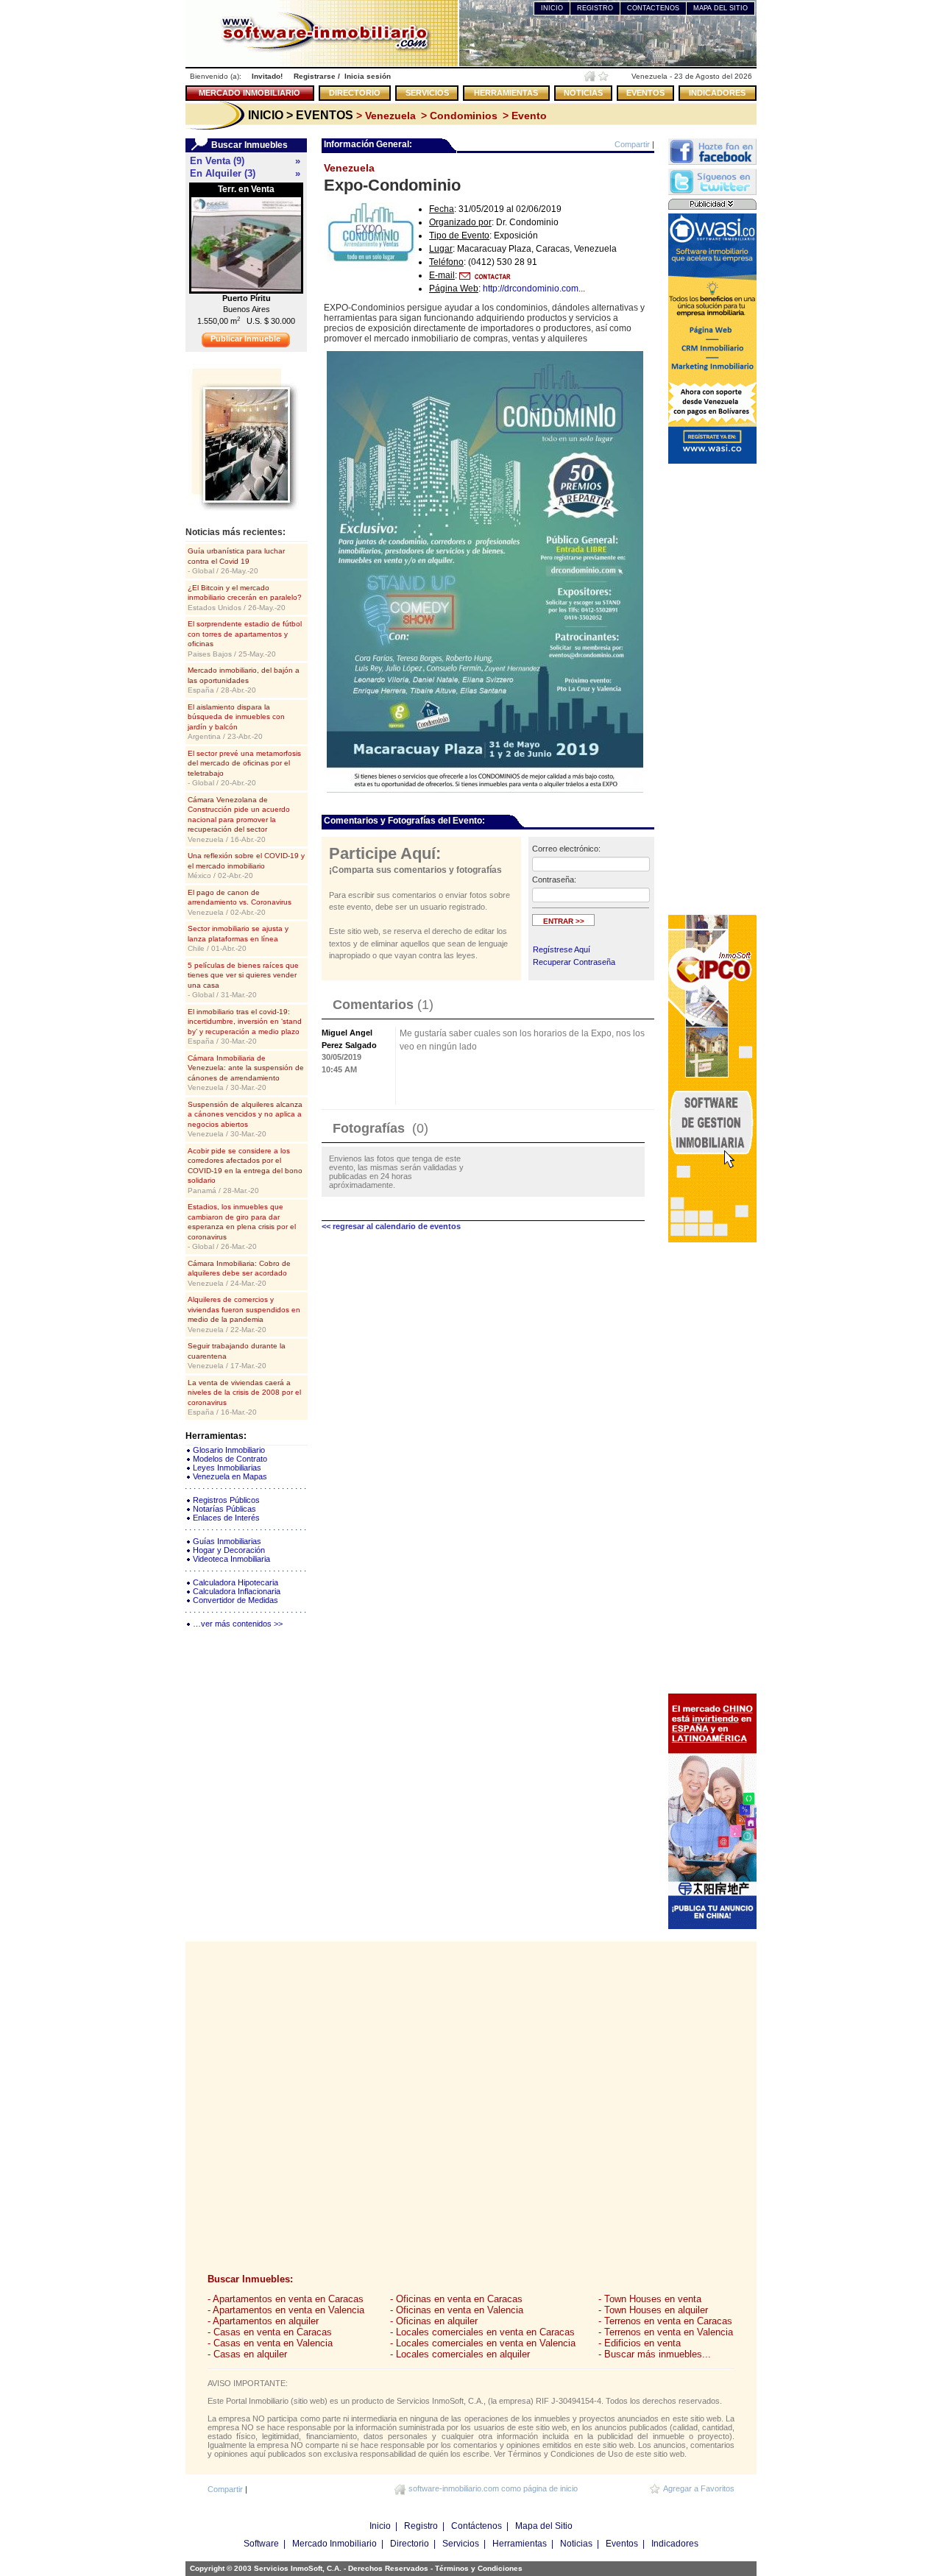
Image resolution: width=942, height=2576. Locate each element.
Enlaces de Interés (226, 1518)
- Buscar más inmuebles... (655, 2354)
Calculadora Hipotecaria (235, 1582)
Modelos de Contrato (230, 1459)
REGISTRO (595, 8)
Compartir (632, 144)
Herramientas (520, 2544)
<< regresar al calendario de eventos (391, 1226)
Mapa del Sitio (544, 2526)
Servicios (461, 2544)
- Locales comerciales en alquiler (460, 2354)
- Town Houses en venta (650, 2299)
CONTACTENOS (653, 8)
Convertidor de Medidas (235, 1600)
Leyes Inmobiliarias (227, 1468)
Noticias (576, 2544)
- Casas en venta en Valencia (270, 2343)
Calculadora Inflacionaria (237, 1591)
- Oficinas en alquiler (434, 2321)
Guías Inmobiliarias (227, 1541)
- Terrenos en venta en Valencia (666, 2332)
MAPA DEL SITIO (720, 8)
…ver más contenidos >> (238, 1624)
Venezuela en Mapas (230, 1476)
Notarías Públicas (224, 1509)
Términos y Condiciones (479, 2568)
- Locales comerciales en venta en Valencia (483, 2343)
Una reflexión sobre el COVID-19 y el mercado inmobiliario (246, 866)
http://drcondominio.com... (534, 289)
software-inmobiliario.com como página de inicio (493, 2488)
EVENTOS (645, 93)
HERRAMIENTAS (506, 93)
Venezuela (349, 168)
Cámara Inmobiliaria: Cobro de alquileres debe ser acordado (239, 1273)
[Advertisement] (712, 688)
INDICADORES (717, 93)
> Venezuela (385, 116)
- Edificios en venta (640, 2343)
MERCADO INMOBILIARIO (249, 93)
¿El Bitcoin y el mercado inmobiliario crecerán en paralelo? (245, 598)
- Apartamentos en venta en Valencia (286, 2310)
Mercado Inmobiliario (334, 2544)
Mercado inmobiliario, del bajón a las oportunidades (244, 680)
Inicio (380, 2526)
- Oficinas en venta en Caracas (456, 2299)
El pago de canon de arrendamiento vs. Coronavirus (240, 902)
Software (261, 2544)
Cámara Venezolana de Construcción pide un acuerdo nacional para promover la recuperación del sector (239, 820)
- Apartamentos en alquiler (263, 2321)
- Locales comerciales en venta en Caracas (482, 2332)
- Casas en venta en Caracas (270, 2332)
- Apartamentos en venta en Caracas (286, 2299)
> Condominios (458, 116)
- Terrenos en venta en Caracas (665, 2321)
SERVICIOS (427, 93)
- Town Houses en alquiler (653, 2310)
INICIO (552, 8)
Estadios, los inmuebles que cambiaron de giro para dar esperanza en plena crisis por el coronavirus (242, 1227)
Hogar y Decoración (229, 1550)
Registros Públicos (226, 1500)
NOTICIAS (583, 93)
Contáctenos (477, 2526)
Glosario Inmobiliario (229, 1450)
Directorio (410, 2544)
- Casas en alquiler (247, 2354)
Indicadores (675, 2544)
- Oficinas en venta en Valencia (457, 2310)
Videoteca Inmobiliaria (231, 1559)
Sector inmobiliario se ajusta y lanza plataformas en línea (238, 938)
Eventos (622, 2544)
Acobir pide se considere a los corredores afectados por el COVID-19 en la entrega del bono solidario (245, 1171)
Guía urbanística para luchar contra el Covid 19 (236, 561)
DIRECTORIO (355, 93)
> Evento (523, 116)
